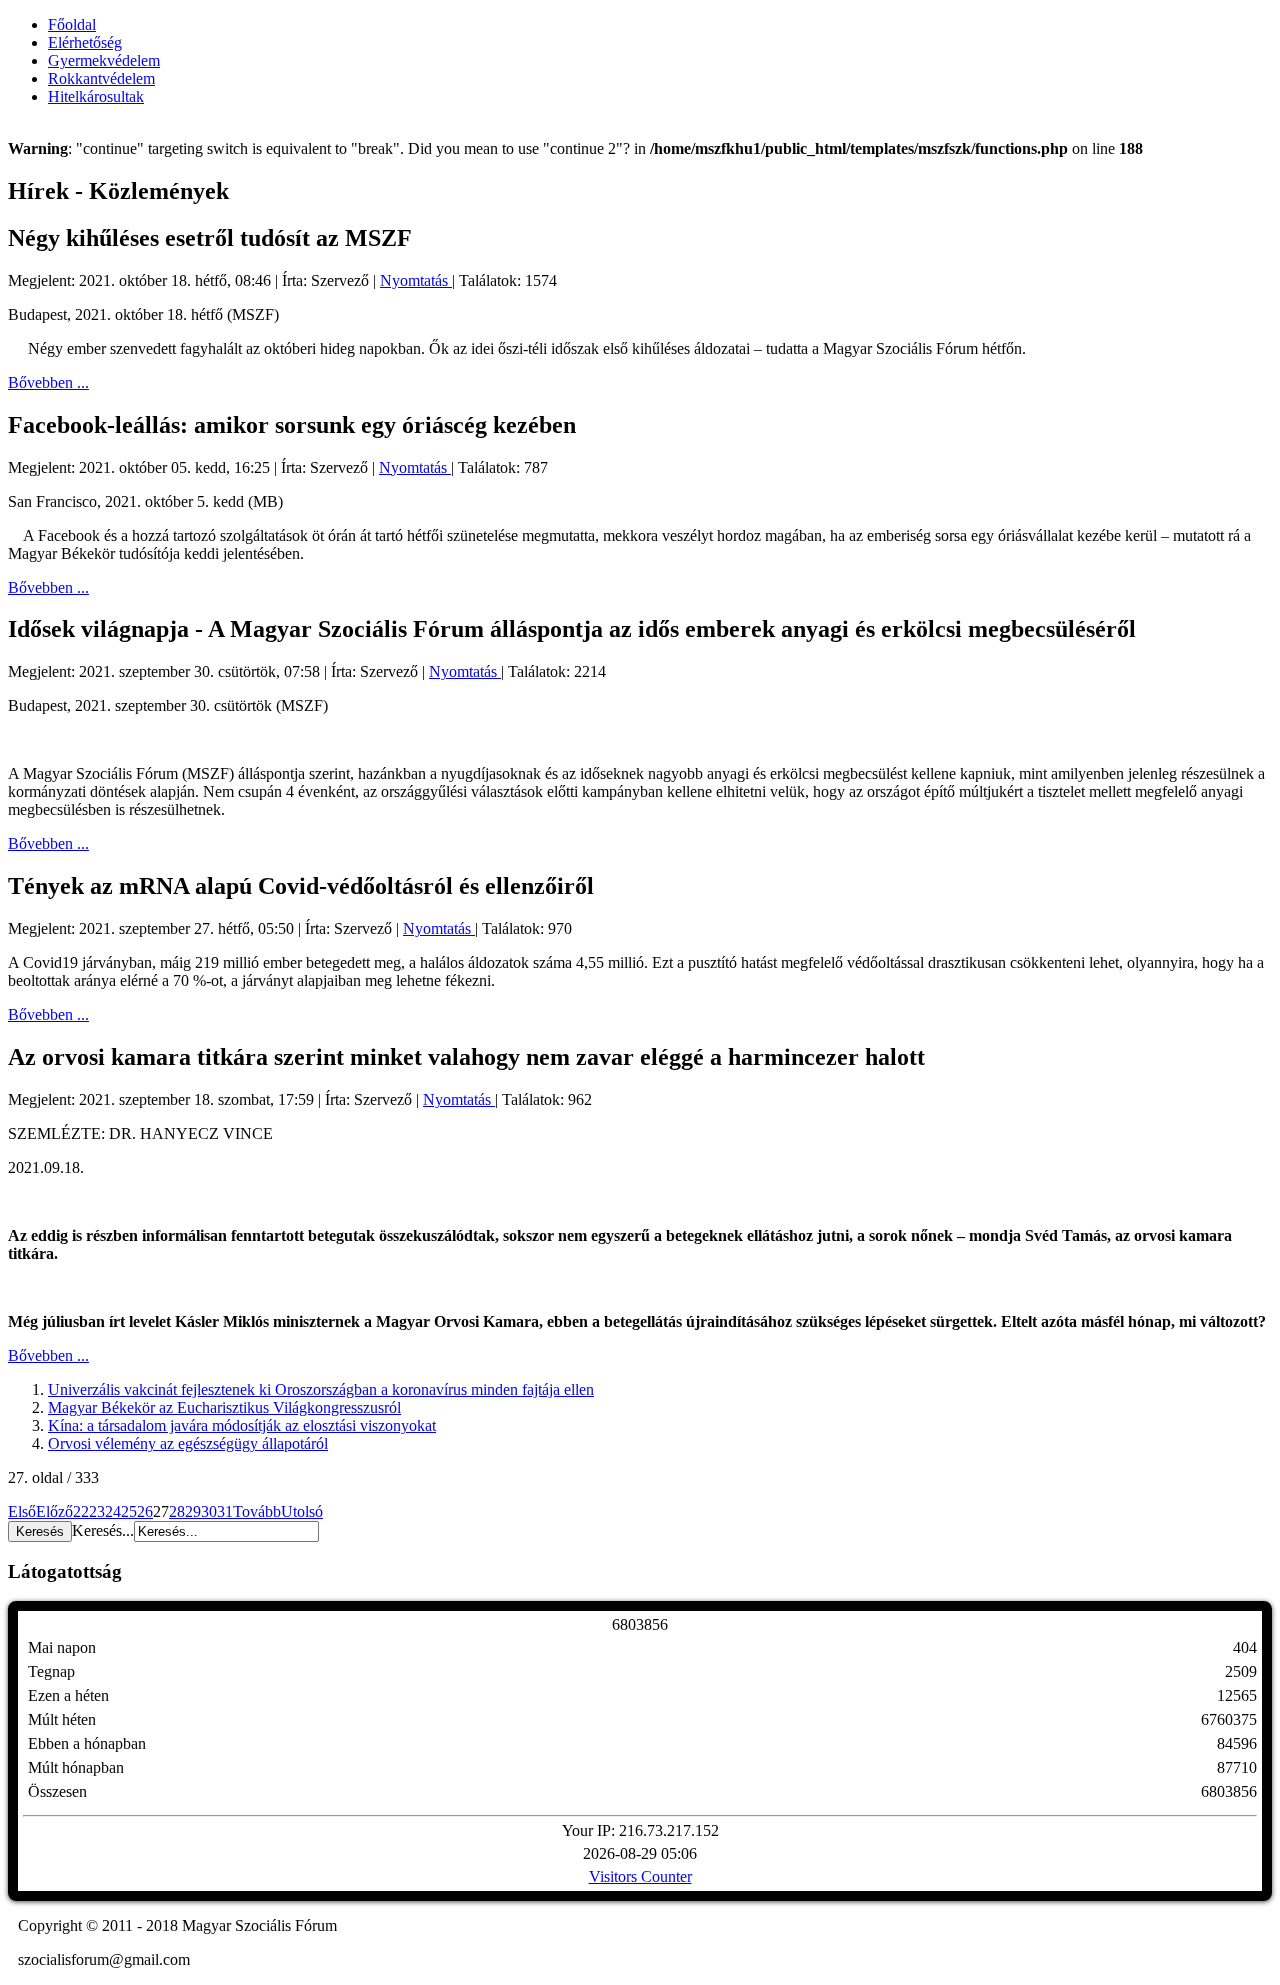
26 (145, 1511)
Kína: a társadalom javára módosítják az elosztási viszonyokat (242, 1425)
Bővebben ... (48, 382)
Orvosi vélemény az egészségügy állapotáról (188, 1443)
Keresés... (103, 1530)
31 (225, 1511)
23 (97, 1511)
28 (177, 1511)
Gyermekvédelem (104, 60)
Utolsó (302, 1511)
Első (22, 1511)
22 (81, 1511)
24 (113, 1511)
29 (193, 1511)
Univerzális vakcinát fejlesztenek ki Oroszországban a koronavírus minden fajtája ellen (321, 1389)
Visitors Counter (640, 1876)
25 (129, 1511)
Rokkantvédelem (101, 78)
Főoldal (72, 24)
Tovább (257, 1511)
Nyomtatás (416, 280)
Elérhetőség (85, 42)
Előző (54, 1511)
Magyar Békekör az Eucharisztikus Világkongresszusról (224, 1407)
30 (209, 1511)
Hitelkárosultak (96, 96)
